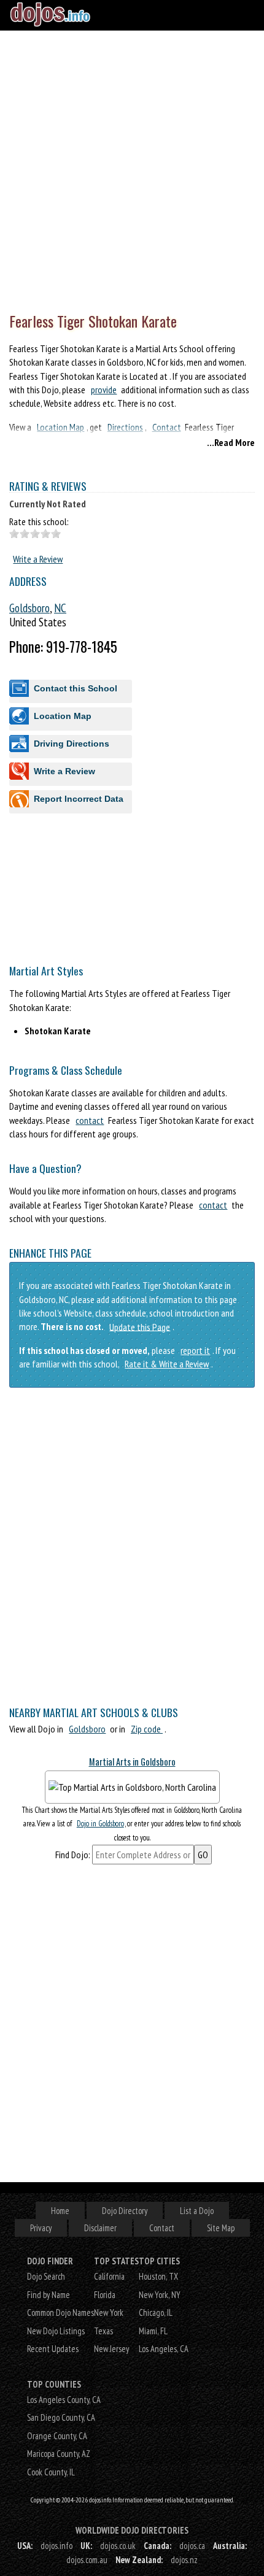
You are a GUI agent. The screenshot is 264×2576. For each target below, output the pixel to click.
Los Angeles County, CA (64, 2400)
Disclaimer (100, 2228)
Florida (105, 2295)
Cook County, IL (51, 2472)
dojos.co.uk (118, 2546)
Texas (103, 2331)
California (109, 2276)
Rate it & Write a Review (167, 1364)
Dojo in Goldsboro (100, 1824)
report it (195, 1350)
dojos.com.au (87, 2560)
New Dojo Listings (56, 2331)
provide (104, 390)
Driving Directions (72, 744)
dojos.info (56, 2546)
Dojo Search (46, 2276)
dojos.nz (184, 2560)
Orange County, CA (57, 2436)
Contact (162, 2228)
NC (60, 608)
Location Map (63, 716)
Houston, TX (158, 2276)
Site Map (221, 2228)
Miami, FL (153, 2331)
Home (60, 2211)
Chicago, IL (156, 2313)
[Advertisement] (132, 169)
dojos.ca (192, 2546)
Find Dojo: (73, 1855)
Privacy (41, 2228)
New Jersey (111, 2349)
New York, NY (160, 2295)
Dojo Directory (125, 2211)
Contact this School (76, 688)
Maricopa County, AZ (59, 2454)
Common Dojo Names (60, 2313)
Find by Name (49, 2295)
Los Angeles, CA (164, 2349)
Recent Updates (53, 2349)
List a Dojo (197, 2211)
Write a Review (38, 559)
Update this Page (140, 1326)
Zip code (147, 1729)
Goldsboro (29, 608)
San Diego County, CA (61, 2417)
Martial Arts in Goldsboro (132, 1762)
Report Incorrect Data (79, 799)
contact (90, 1120)
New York (109, 2313)
